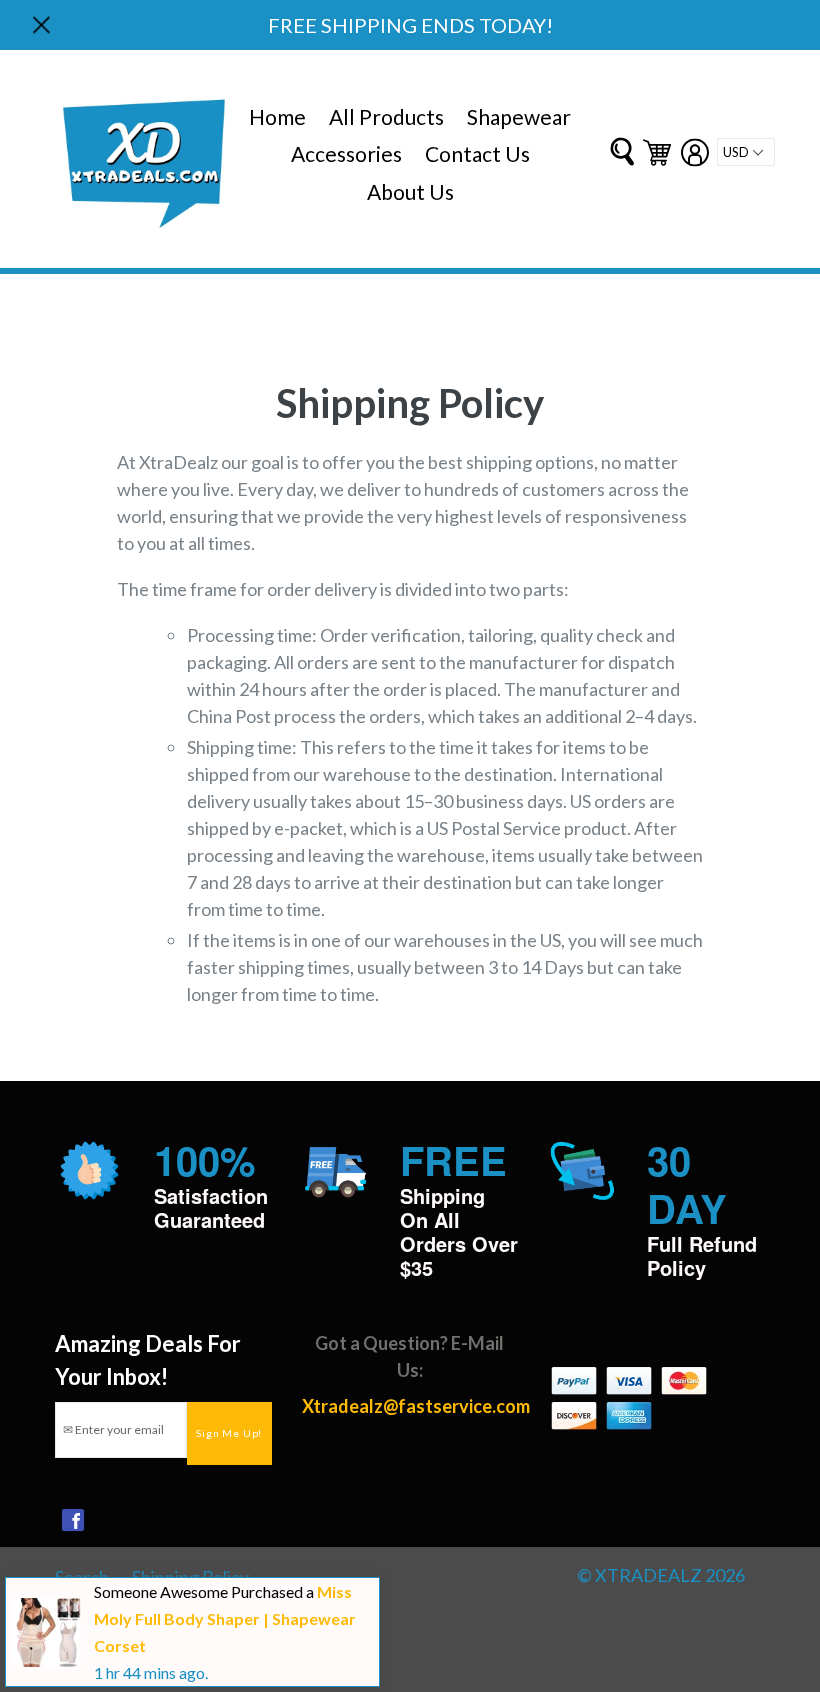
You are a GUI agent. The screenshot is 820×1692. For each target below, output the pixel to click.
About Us (410, 191)
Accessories (346, 153)
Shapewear (519, 116)
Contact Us (477, 153)
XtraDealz (650, 1575)
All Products (386, 116)
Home (277, 116)
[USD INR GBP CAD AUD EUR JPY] (746, 151)
